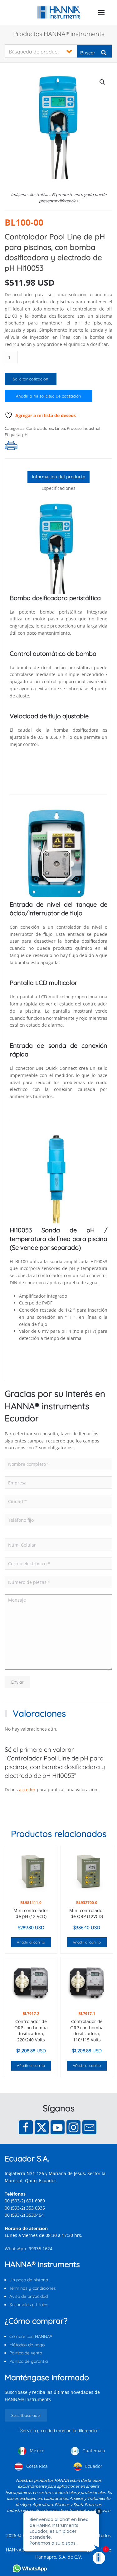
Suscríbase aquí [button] (26, 2415)
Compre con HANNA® (31, 2336)
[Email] (89, 2127)
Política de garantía (29, 2361)
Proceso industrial (83, 428)
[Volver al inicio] (58, 12)
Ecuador (93, 2466)
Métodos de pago (27, 2345)
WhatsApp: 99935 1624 (29, 2249)
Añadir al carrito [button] (31, 1942)
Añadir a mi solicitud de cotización (49, 396)
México (36, 2451)
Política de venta (26, 2353)
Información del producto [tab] (58, 477)
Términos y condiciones (33, 2288)
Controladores (40, 428)
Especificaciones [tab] (58, 488)
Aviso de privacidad (29, 2296)
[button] (101, 12)
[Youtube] (58, 2127)
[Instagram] (73, 2127)
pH (25, 435)
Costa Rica (36, 2466)
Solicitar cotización (31, 379)
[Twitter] (42, 2127)
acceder (27, 1789)
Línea (60, 428)
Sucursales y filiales (29, 2305)
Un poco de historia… (30, 2280)
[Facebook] (26, 2127)
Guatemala (93, 2451)
